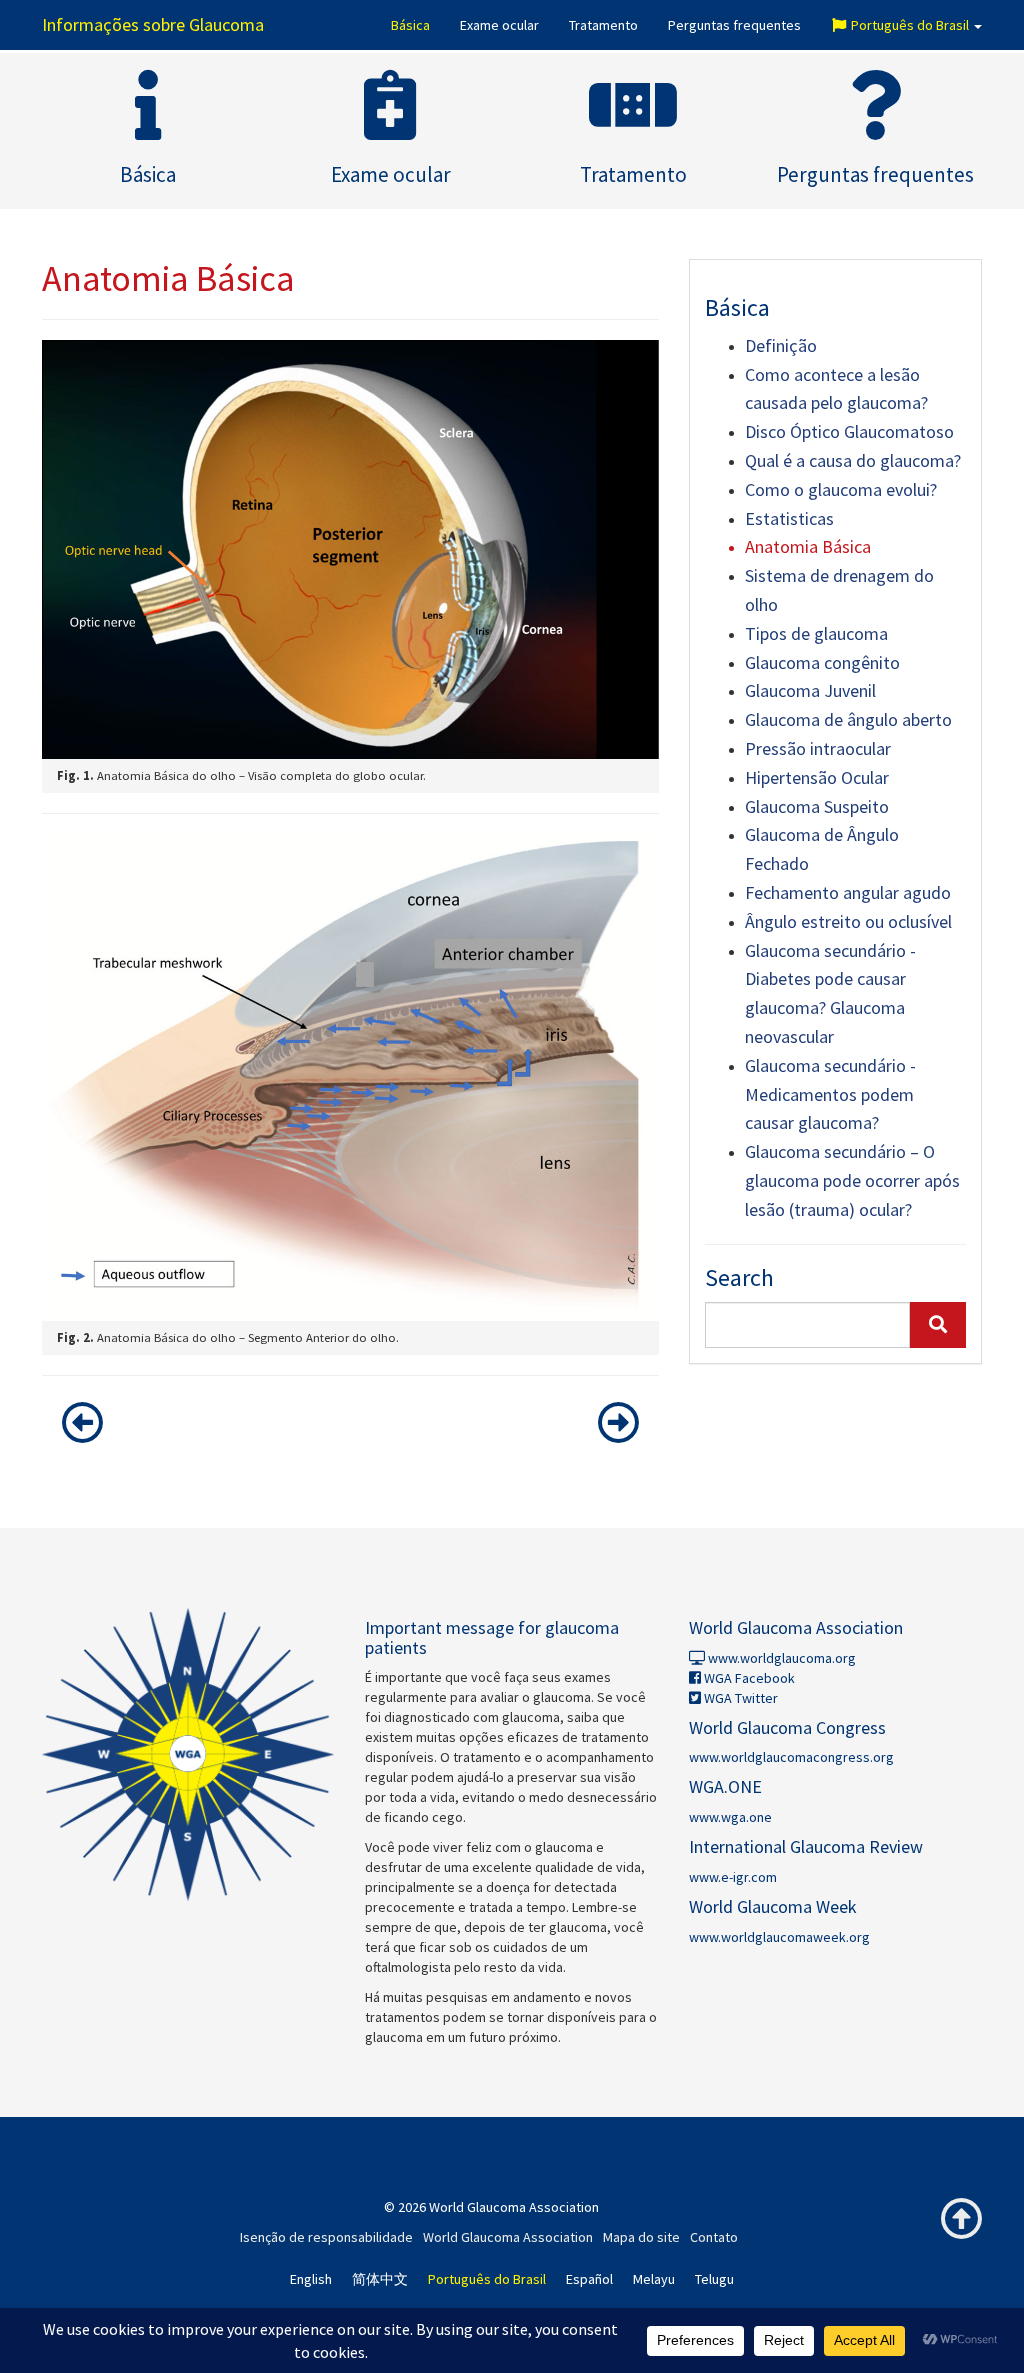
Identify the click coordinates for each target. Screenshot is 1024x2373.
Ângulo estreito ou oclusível (848, 921)
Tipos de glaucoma (816, 633)
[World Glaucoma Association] (188, 1754)
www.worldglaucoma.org (780, 1658)
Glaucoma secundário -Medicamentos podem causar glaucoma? (830, 1094)
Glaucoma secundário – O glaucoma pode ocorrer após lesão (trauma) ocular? (852, 1180)
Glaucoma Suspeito (817, 806)
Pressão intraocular (818, 748)
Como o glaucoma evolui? (841, 489)
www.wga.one (730, 1817)
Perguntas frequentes (734, 25)
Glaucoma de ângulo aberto (848, 719)
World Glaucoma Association (508, 2237)
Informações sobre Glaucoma (153, 24)
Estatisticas (789, 518)
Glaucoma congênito (822, 662)
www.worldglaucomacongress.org (791, 1757)
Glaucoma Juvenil (810, 690)
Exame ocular (499, 25)
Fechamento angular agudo (848, 892)
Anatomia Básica (808, 546)
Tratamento (603, 25)
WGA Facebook (748, 1678)
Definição (781, 345)
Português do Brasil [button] (910, 25)
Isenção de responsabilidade (326, 2237)
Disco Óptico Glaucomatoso (849, 431)
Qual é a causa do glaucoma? (853, 460)
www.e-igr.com (733, 1877)
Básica (410, 25)
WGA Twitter (739, 1698)
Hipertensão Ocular (817, 777)
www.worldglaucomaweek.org (779, 1937)
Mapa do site (641, 2237)
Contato (714, 2237)
